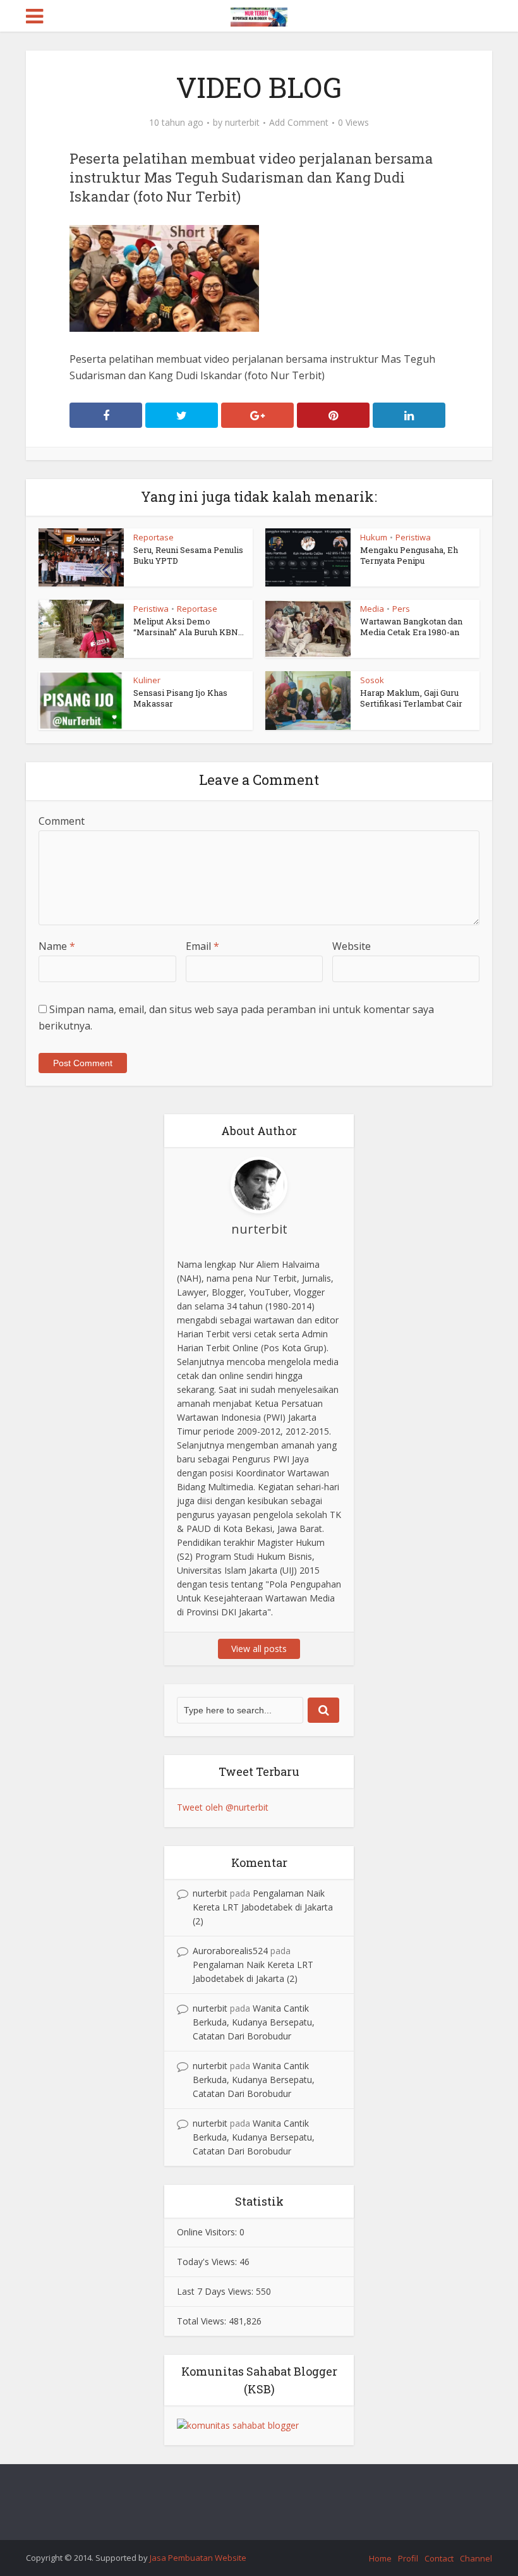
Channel (476, 2558)
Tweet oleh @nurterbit (223, 1807)
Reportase (154, 537)
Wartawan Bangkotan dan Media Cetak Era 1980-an (411, 627)
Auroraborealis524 (230, 1951)
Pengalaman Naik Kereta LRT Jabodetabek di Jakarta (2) (263, 1907)
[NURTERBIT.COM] (259, 15)
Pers (401, 609)
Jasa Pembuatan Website (198, 2558)
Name (57, 946)
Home (380, 2558)
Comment (62, 821)
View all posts (259, 1649)
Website (352, 946)
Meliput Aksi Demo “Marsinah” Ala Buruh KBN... (189, 627)
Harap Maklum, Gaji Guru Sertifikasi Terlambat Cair (411, 698)
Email (202, 946)
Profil (408, 2558)
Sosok (372, 680)
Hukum (374, 537)
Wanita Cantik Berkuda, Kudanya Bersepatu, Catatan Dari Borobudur (254, 2022)
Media (372, 609)
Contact (439, 2558)
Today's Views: (208, 2262)
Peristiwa (413, 537)
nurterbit (242, 123)
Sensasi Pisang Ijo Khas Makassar (180, 698)
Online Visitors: (208, 2232)
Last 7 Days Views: (216, 2291)
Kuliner (147, 680)
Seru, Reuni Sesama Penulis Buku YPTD (188, 555)
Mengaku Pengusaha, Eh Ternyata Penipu (409, 555)
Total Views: (203, 2321)
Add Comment (299, 123)
